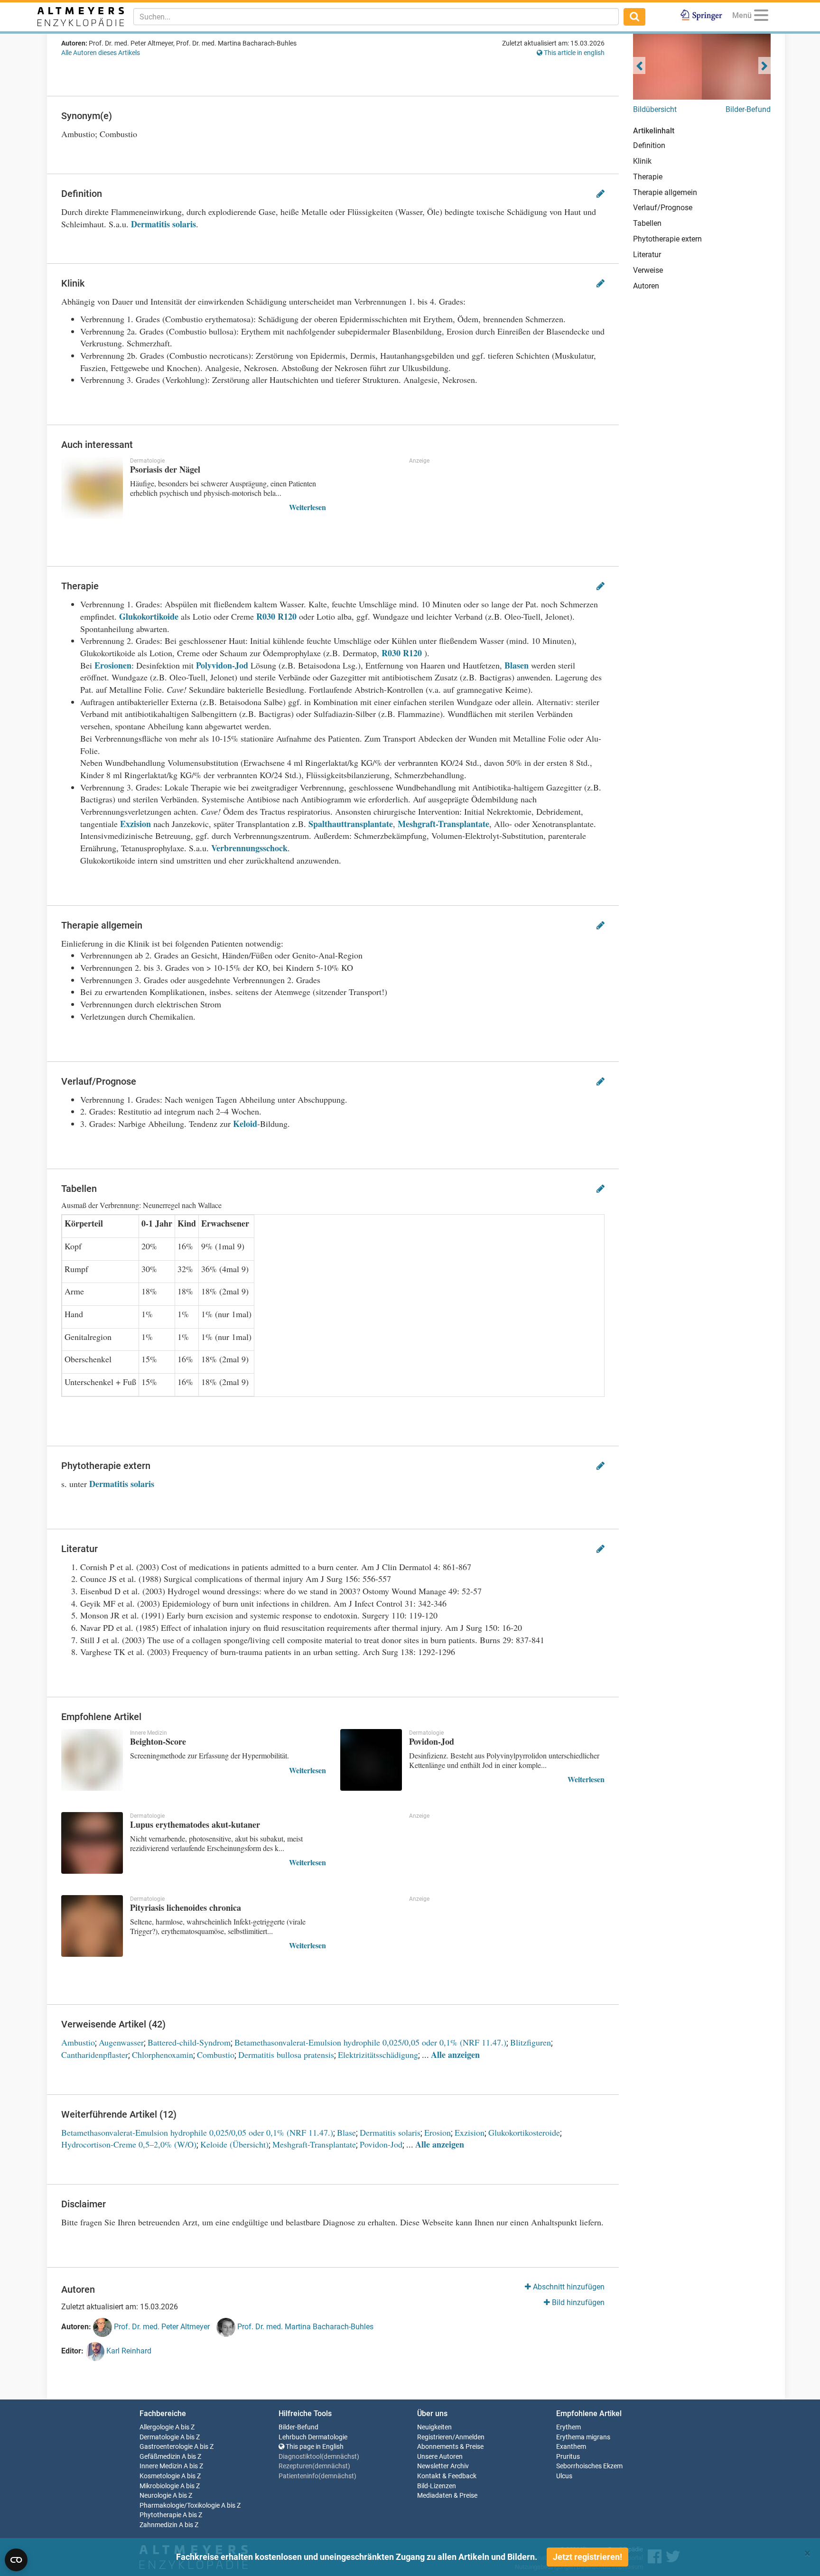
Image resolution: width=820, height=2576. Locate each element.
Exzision (135, 824)
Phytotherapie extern (667, 239)
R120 (287, 616)
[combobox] (376, 17)
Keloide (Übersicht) (234, 2144)
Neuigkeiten (434, 2427)
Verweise (648, 270)
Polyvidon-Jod (222, 665)
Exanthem (571, 2447)
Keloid (245, 1124)
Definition (649, 145)
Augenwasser (121, 2042)
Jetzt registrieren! (587, 2557)
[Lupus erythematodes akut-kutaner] (92, 1843)
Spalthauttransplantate (351, 824)
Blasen (517, 665)
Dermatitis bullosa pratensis (286, 2055)
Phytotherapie (160, 2515)
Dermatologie (159, 2437)
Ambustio (78, 2042)
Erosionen (113, 665)
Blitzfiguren (531, 2042)
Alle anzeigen (455, 2055)
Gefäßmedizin (160, 2457)
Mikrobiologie (159, 2486)
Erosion (438, 2132)
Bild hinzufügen (577, 2302)
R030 (266, 616)
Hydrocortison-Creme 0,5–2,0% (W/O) (129, 2144)
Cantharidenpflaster (95, 2055)
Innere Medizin (161, 2466)
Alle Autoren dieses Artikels (101, 53)
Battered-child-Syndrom (189, 2042)
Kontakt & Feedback (447, 2476)
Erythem (568, 2427)
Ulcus (564, 2476)
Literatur (647, 255)
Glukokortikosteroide (524, 2132)
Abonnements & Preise (450, 2447)
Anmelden (470, 2437)
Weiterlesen (307, 507)
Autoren (646, 286)
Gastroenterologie (166, 2447)
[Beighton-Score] (92, 1760)
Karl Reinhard (128, 2351)
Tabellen (647, 223)
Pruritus (568, 2457)
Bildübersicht (655, 109)
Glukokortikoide (149, 616)
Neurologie (155, 2496)
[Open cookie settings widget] (16, 2560)
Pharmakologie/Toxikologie (180, 2506)
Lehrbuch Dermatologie (313, 2437)
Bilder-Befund (748, 109)
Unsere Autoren (440, 2457)
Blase (346, 2132)
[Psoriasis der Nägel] (92, 488)
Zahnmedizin (158, 2525)
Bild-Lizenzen (437, 2486)
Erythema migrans (583, 2437)
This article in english (573, 53)
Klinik (642, 161)
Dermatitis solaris (163, 224)
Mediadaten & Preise (447, 2496)
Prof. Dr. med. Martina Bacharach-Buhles (304, 2327)
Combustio (216, 2055)
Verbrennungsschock (249, 848)
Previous (639, 65)
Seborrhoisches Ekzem (589, 2466)
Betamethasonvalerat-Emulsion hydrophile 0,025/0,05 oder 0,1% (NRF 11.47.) (370, 2042)
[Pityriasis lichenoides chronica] (92, 1926)
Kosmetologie (160, 2476)
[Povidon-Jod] (371, 1760)
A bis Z (185, 2427)
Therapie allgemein (665, 192)
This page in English (314, 2447)
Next (764, 65)
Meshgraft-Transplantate (443, 824)
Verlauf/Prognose (663, 208)
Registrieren (435, 2437)
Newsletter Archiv (443, 2466)
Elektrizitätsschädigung (378, 2055)
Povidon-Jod (381, 2144)
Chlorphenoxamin (163, 2055)
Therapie (648, 177)
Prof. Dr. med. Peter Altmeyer (161, 2327)
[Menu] (761, 17)
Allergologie (157, 2427)
